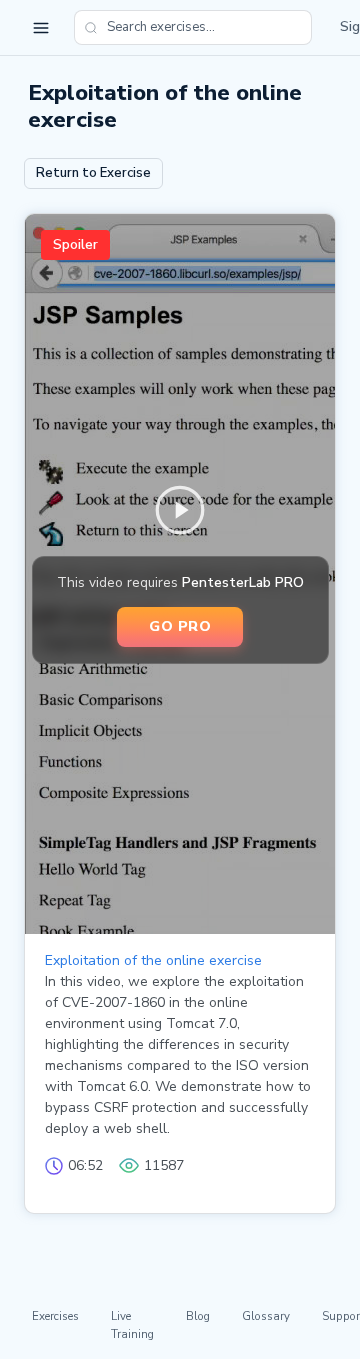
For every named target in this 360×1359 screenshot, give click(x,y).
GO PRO (180, 626)
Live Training (132, 1324)
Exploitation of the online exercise (153, 960)
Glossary (266, 1316)
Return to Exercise (93, 173)
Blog (198, 1316)
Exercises (55, 1316)
